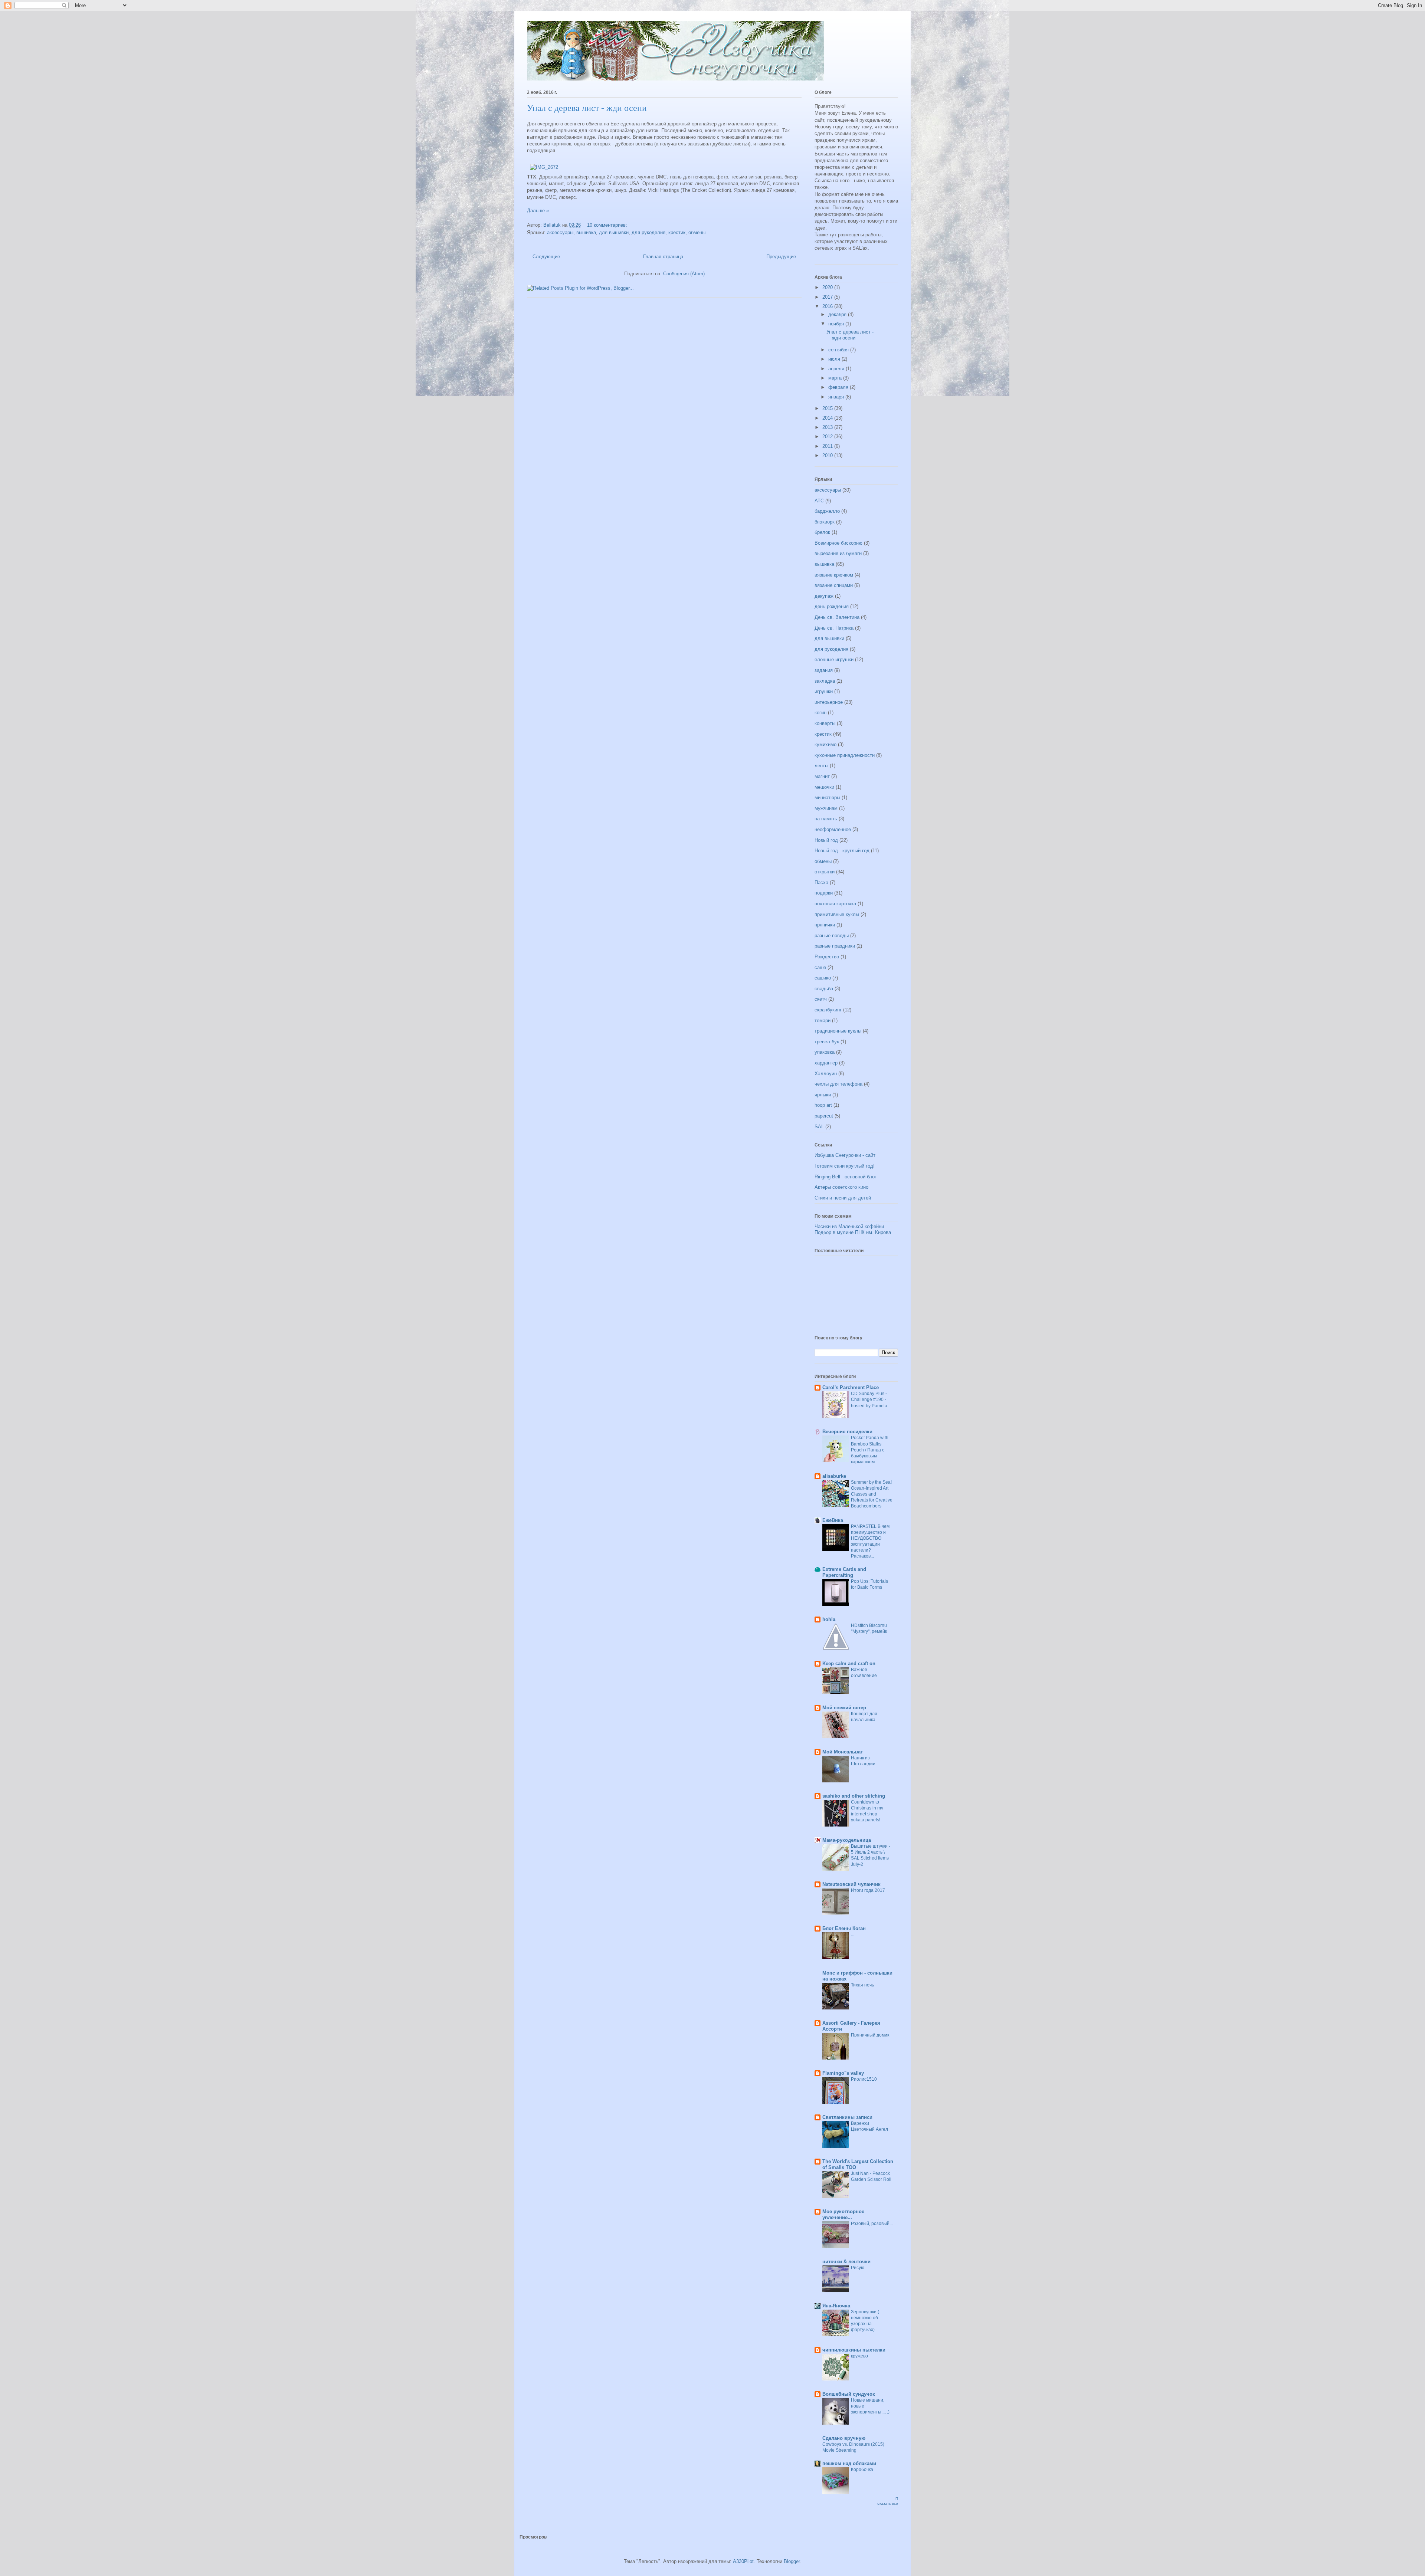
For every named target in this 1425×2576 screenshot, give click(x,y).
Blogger (792, 2561)
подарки (824, 893)
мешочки (824, 787)
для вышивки (614, 232)
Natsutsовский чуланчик (851, 1884)
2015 (828, 408)
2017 (828, 297)
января (837, 397)
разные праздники (835, 946)
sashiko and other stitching (854, 1796)
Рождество (827, 957)
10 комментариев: (608, 225)
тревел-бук (827, 1042)
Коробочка (862, 2470)
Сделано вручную (844, 2438)
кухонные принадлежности (845, 755)
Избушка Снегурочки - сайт (845, 1155)
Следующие (546, 257)
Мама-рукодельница (847, 1840)
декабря (838, 314)
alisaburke (834, 1476)
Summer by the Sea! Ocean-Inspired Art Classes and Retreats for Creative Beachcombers (872, 1494)
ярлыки (823, 1095)
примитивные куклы (837, 914)
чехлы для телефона (838, 1084)
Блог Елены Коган (844, 1928)
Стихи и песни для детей (843, 1198)
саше (820, 967)
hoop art (823, 1105)
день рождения (832, 606)
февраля (839, 387)
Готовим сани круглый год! (845, 1166)
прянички (825, 925)
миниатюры (827, 798)
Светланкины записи (847, 2117)
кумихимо (825, 744)
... (853, 1935)
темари (823, 1020)
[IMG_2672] (544, 167)
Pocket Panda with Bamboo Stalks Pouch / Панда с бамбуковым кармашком (870, 1450)
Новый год (826, 840)
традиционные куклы (838, 1031)
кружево (859, 2356)
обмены (697, 232)
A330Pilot (743, 2561)
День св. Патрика (834, 628)
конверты (825, 723)
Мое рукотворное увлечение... (843, 2214)
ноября (837, 324)
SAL (819, 1127)
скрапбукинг (828, 1010)
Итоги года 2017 (868, 1890)
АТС (819, 501)
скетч (821, 999)
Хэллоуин (826, 1074)
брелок (822, 532)
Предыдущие (781, 257)
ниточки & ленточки (846, 2262)
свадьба (824, 989)
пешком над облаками (849, 2463)
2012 (828, 437)
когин (820, 713)
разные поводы (832, 936)
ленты (821, 766)
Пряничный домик (870, 2035)
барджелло (827, 511)
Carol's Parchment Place (851, 1387)
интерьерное (829, 702)
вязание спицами (834, 585)
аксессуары (560, 232)
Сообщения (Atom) (684, 274)
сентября (839, 350)
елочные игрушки (834, 659)
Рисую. (858, 2268)
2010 (828, 455)
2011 (828, 446)
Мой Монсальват (843, 1752)
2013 (828, 427)
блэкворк (825, 522)
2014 (828, 418)
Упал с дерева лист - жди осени (587, 108)
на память (826, 819)
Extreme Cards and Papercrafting (844, 1572)
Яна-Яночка (836, 2306)
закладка (825, 681)
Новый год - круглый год (842, 851)
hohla (829, 1619)
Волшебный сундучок (849, 2394)
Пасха (821, 882)
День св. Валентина (837, 617)
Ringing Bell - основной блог (846, 1177)
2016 (828, 306)
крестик (677, 232)
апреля (837, 369)
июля (835, 359)
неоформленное (833, 829)
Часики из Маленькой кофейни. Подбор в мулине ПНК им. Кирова (853, 1229)
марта (836, 378)
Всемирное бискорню (838, 543)
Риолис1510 (864, 2079)
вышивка (586, 232)
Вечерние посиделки (847, 1432)
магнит (822, 776)
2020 (828, 287)
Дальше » (538, 211)
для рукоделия (648, 232)
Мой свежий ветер (844, 1708)
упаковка (825, 1052)
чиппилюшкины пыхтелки (854, 2350)
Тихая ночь (862, 1985)
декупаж (824, 596)
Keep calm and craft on (849, 1663)
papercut (824, 1116)
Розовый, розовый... (872, 2224)
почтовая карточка (835, 904)
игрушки (824, 691)
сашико (823, 978)
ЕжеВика (833, 1520)
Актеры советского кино (841, 1187)
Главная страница (663, 257)
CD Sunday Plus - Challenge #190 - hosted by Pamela (869, 1399)
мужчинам (826, 808)
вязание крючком (834, 575)
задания (824, 670)
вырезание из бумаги (838, 553)
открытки (825, 872)
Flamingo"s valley (843, 2073)
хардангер (826, 1063)
